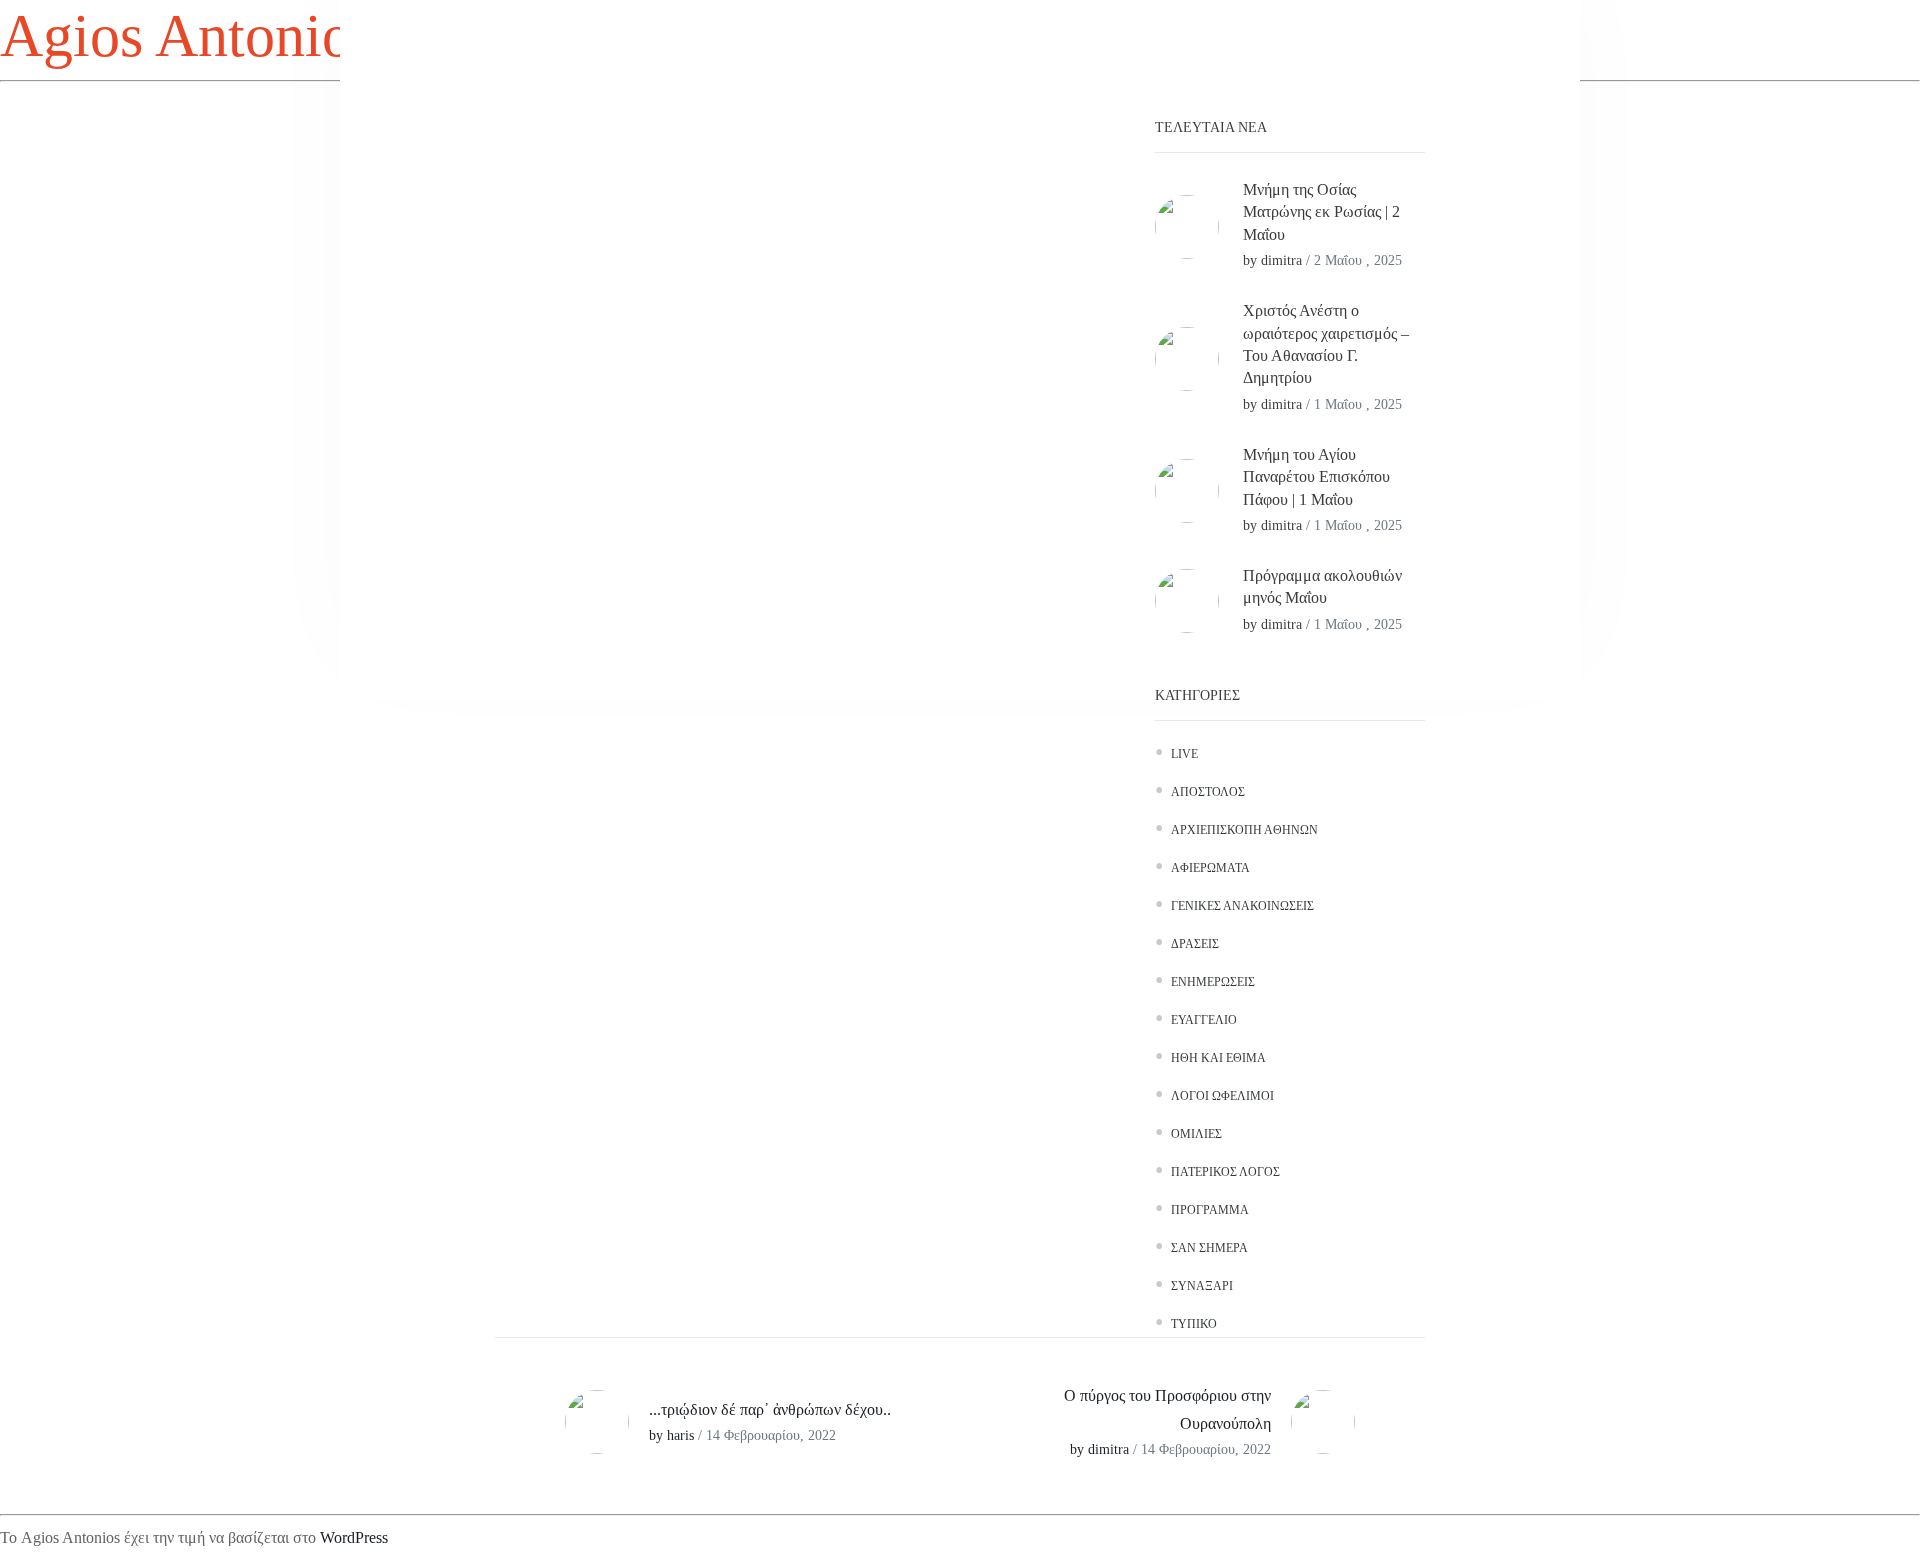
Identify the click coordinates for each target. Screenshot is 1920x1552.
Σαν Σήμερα (1209, 1248)
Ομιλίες (1196, 1134)
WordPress (354, 1537)
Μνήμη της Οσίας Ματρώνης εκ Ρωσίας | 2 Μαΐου (1321, 212)
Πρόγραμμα (1210, 1210)
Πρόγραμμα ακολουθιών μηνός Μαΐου (1322, 586)
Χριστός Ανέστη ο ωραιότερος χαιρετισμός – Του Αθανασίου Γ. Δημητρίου (1326, 344)
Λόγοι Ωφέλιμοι (1222, 1096)
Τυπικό (1194, 1324)
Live (1184, 754)
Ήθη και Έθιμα (1218, 1058)
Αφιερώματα (1210, 868)
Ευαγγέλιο (1204, 1020)
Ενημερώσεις (1213, 982)
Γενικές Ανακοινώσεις (1242, 906)
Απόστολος (1208, 792)
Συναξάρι (1202, 1286)
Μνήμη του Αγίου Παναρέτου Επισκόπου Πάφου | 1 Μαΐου (1316, 477)
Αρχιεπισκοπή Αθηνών (1244, 830)
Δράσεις (1195, 944)
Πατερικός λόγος (1225, 1172)
